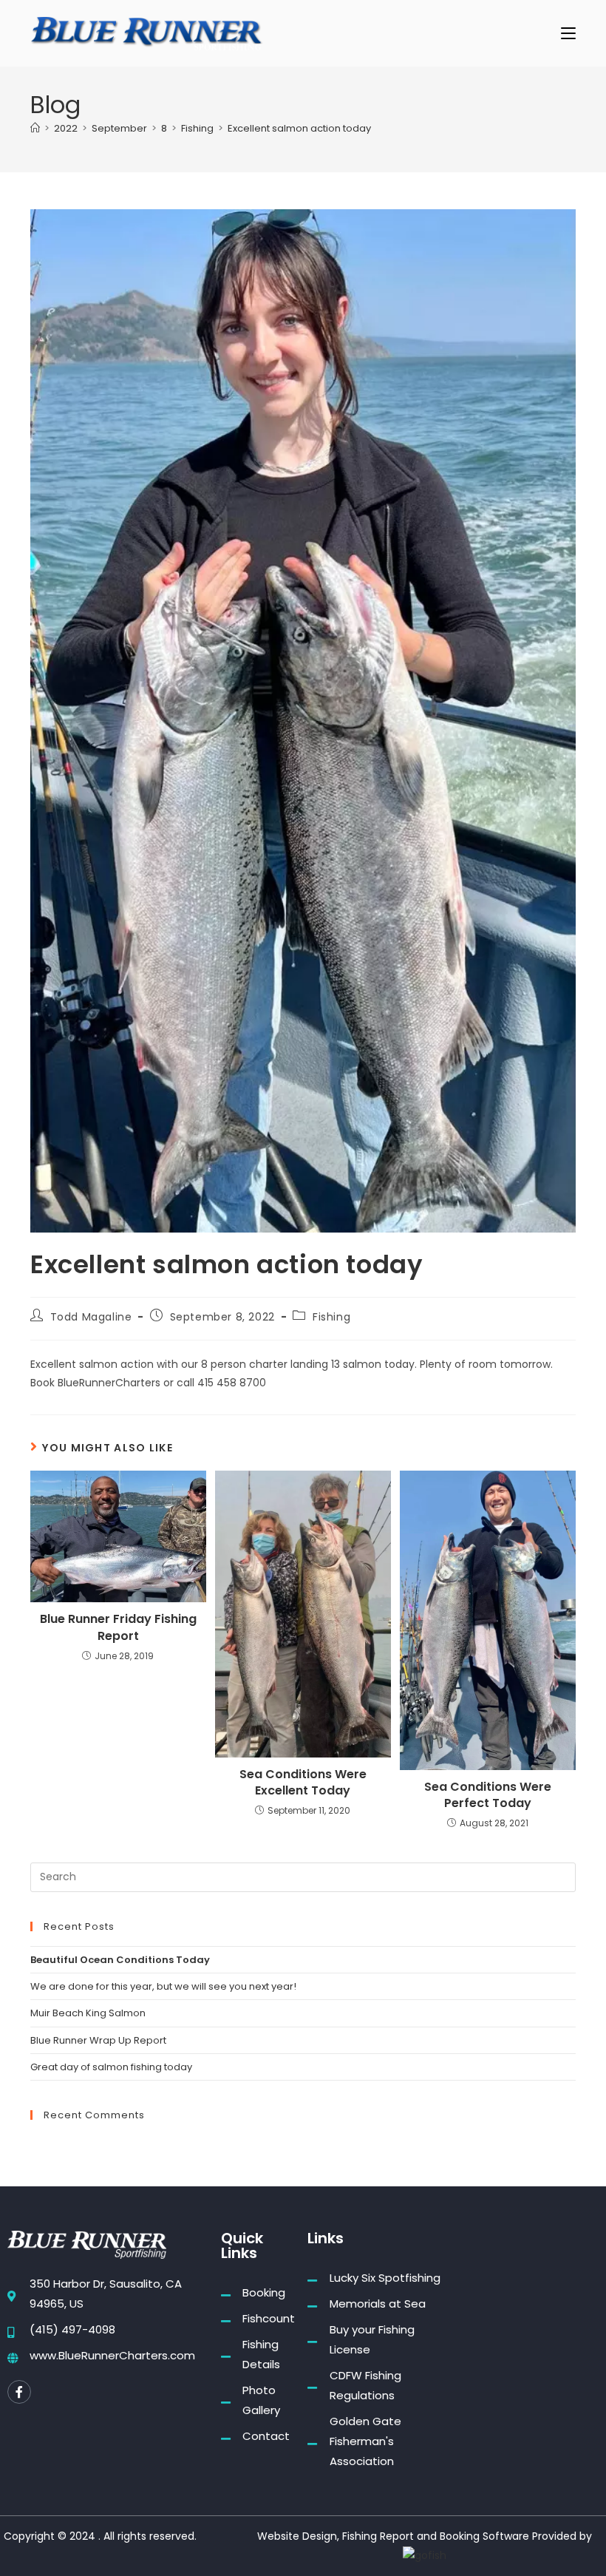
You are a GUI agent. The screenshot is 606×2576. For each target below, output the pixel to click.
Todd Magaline (91, 1317)
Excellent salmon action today (299, 128)
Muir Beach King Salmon (88, 2013)
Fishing (331, 1317)
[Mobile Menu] (568, 33)
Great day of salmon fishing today (111, 2067)
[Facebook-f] (19, 2392)
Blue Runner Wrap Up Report (98, 2040)
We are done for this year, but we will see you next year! (163, 1986)
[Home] (35, 128)
